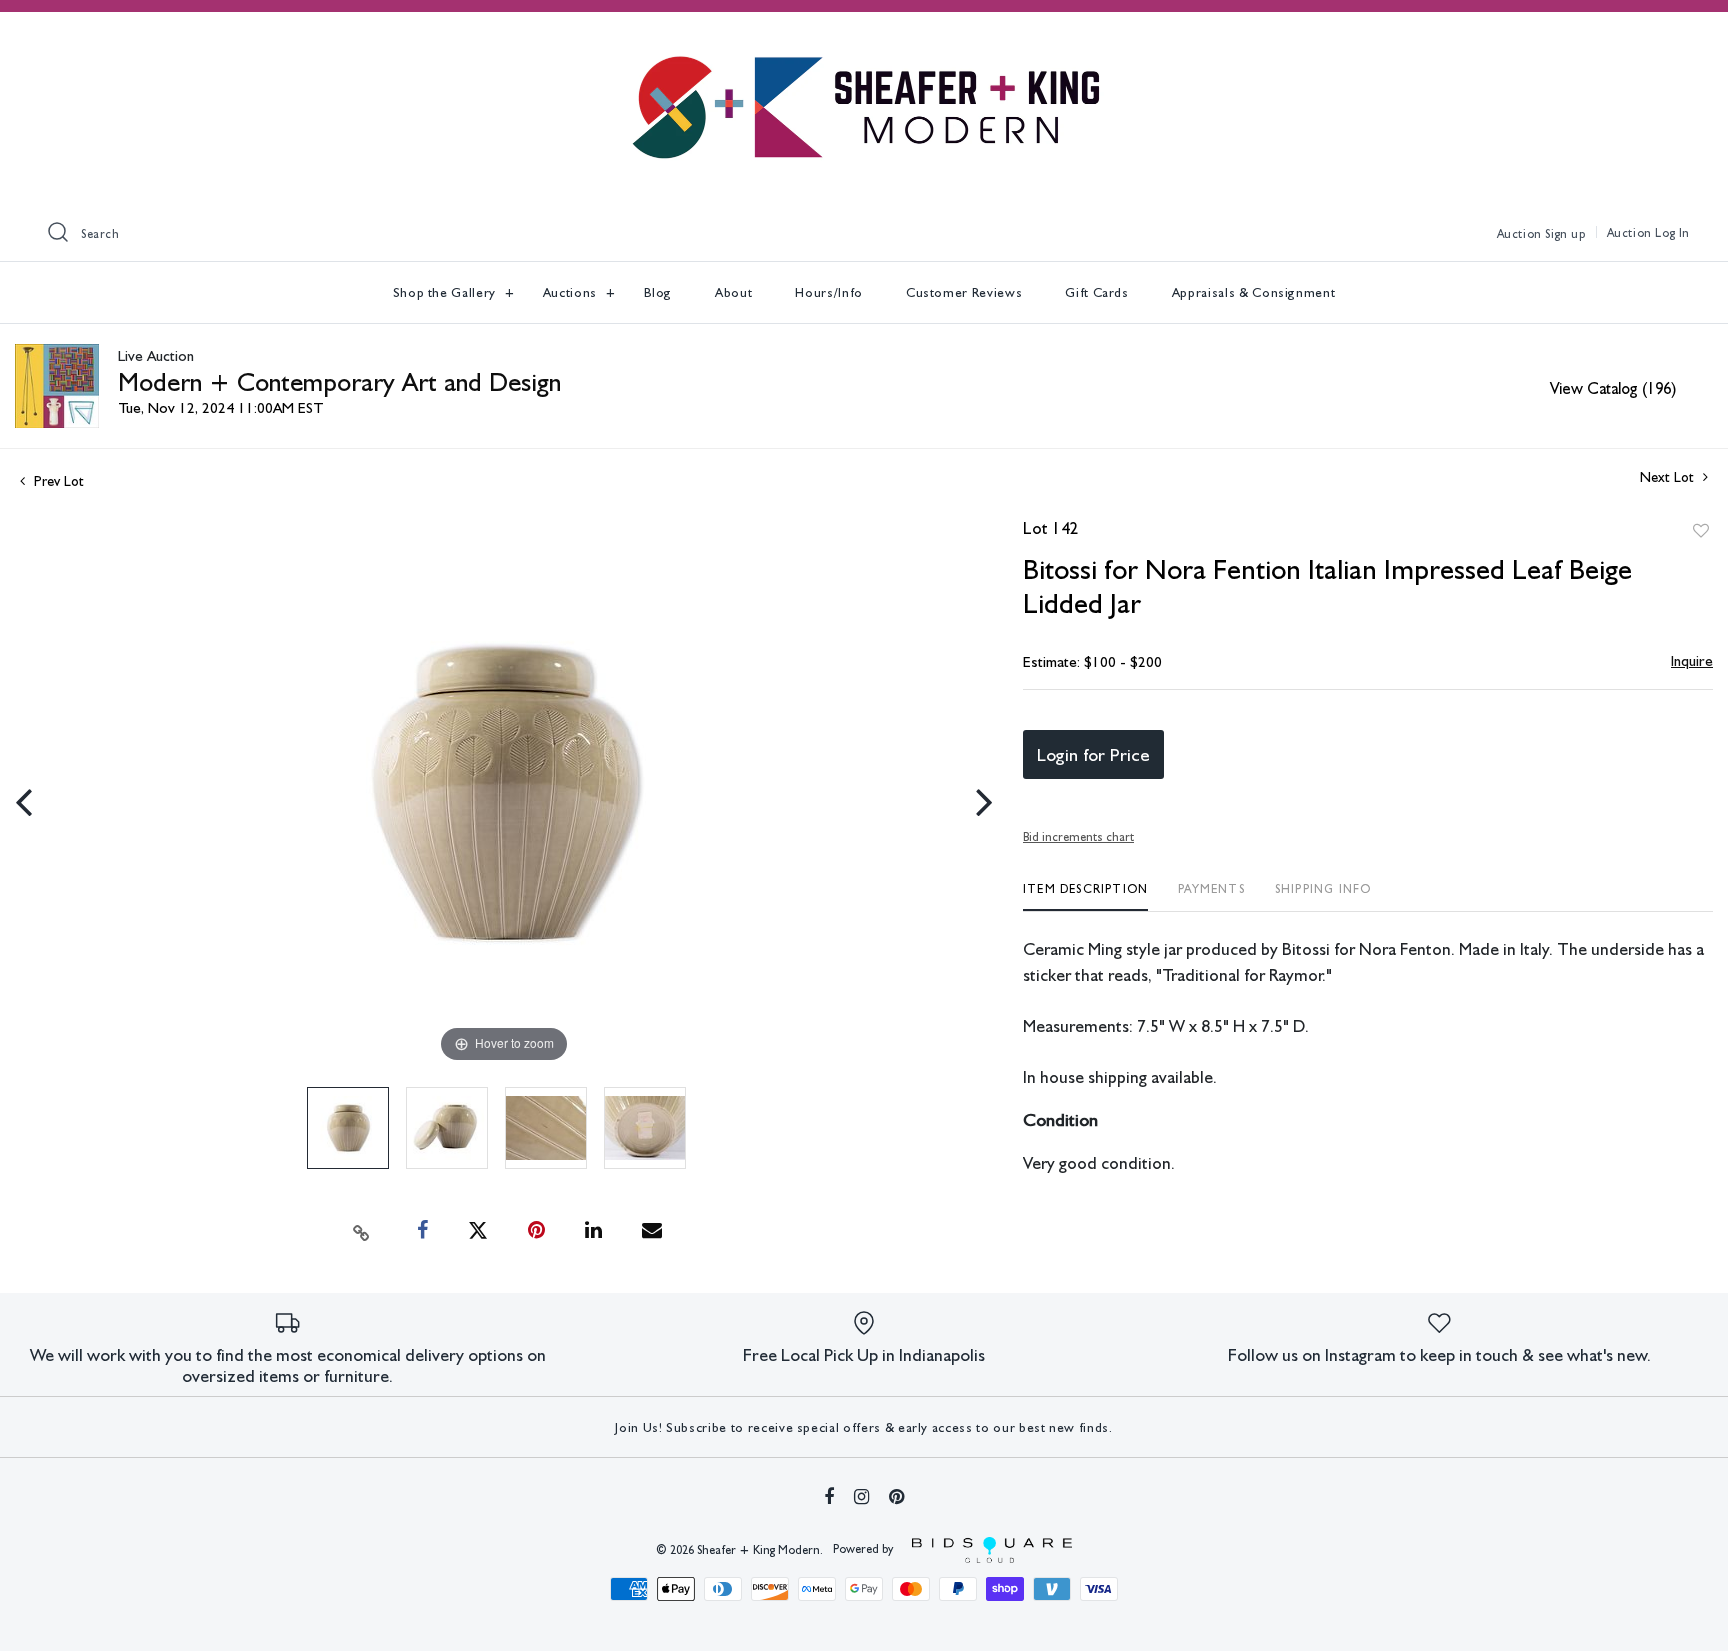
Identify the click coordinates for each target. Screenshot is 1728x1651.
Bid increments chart (1078, 837)
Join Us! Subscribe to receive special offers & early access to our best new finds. (863, 1428)
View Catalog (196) (1613, 388)
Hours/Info (829, 292)
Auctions (572, 292)
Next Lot (1669, 477)
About (733, 292)
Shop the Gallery (446, 292)
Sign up (1565, 234)
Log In (1672, 233)
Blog (658, 292)
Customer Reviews (964, 292)
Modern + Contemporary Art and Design (339, 381)
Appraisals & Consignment (1254, 292)
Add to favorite (1701, 531)
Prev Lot (57, 481)
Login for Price (1093, 754)
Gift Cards (1097, 292)
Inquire (1692, 661)
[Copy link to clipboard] (362, 1231)
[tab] (1085, 896)
